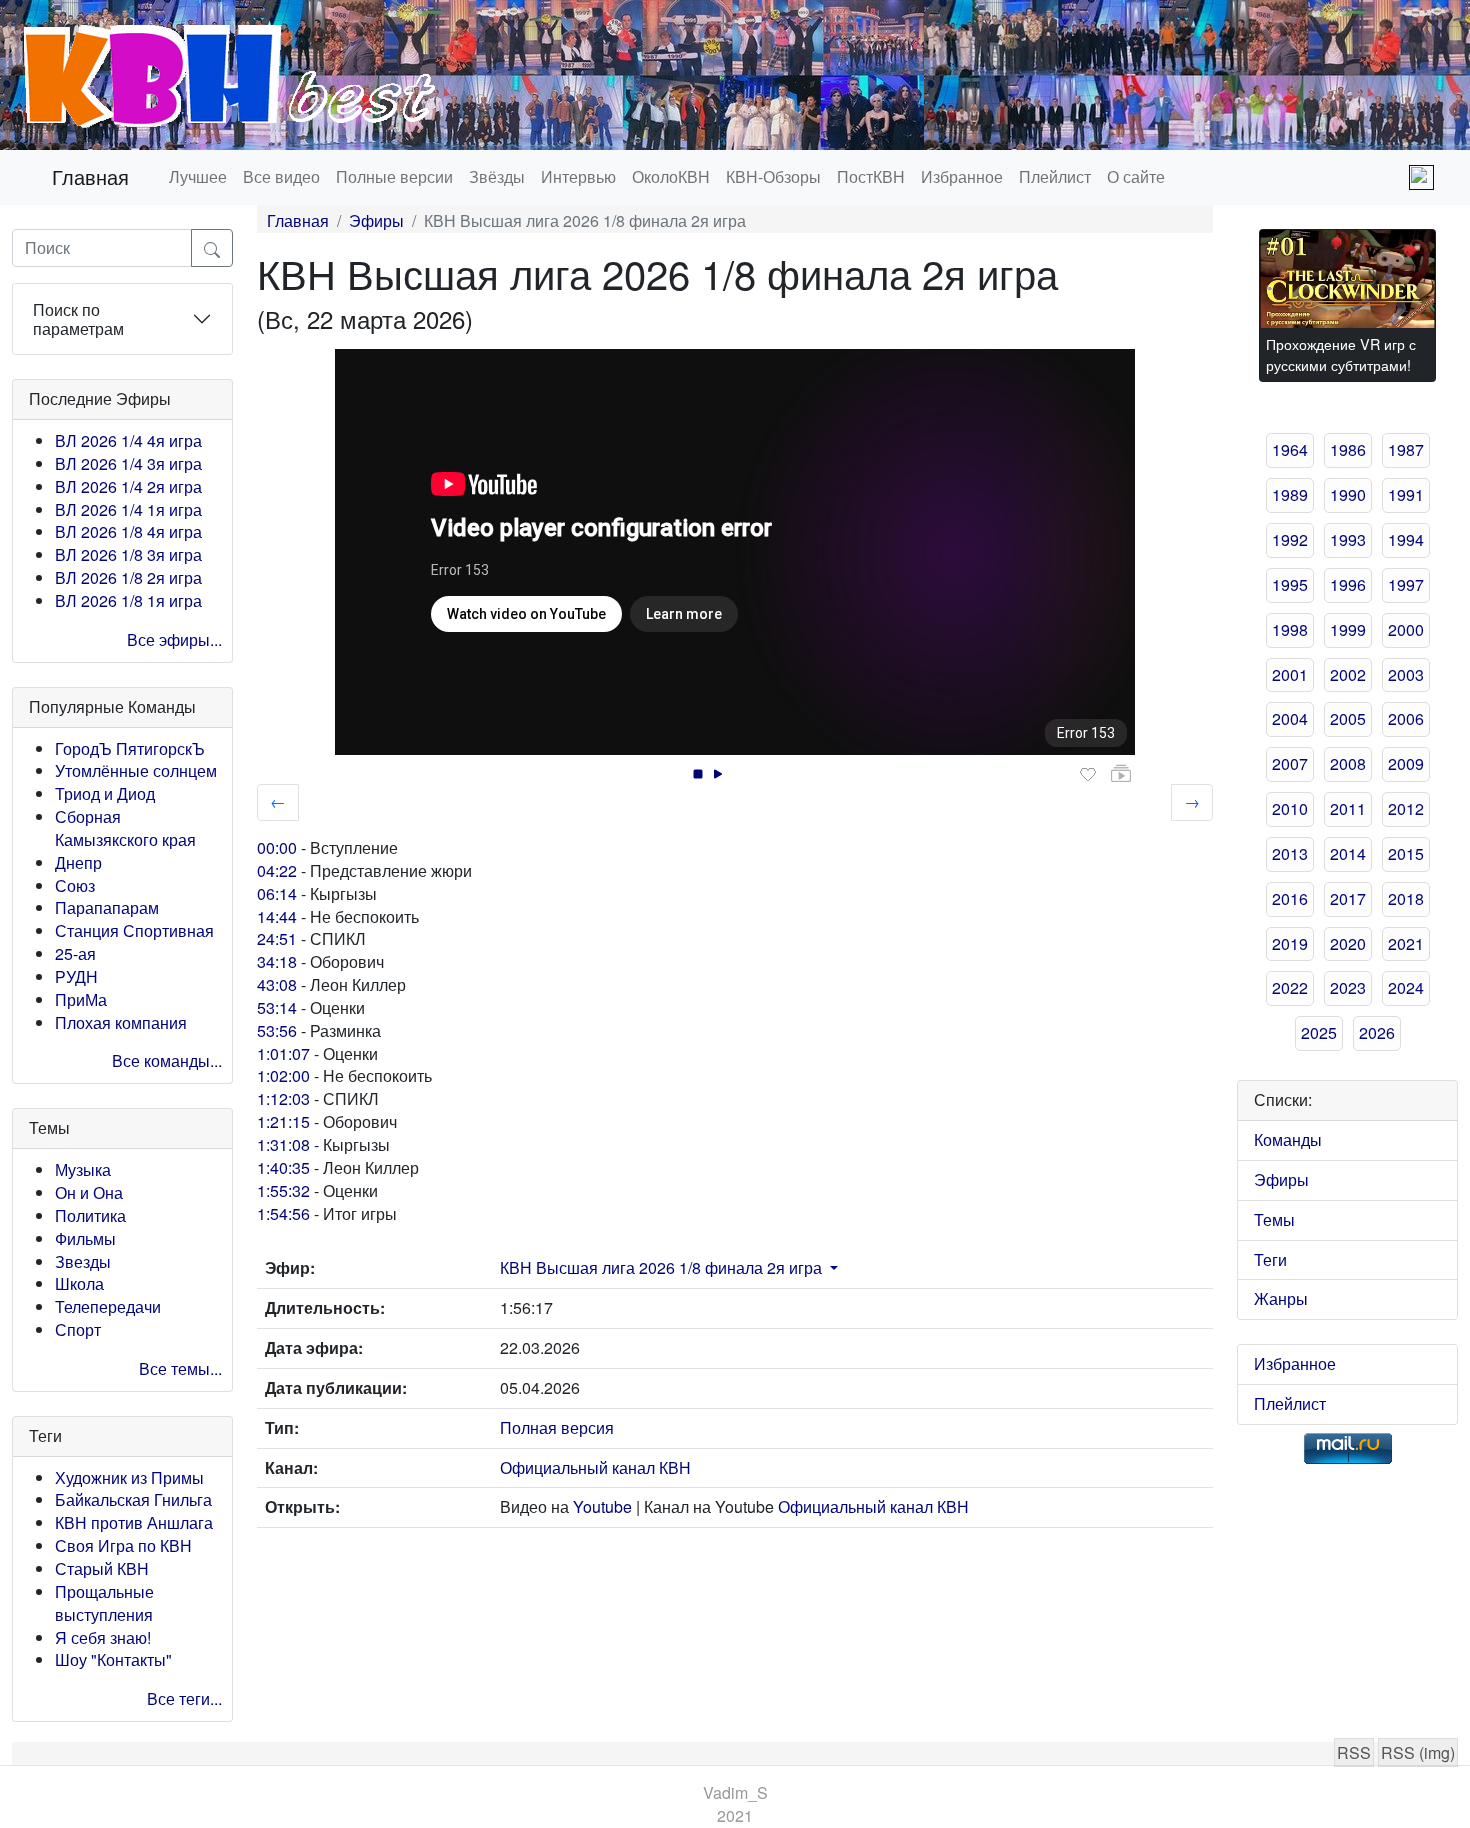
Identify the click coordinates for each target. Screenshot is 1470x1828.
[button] (832, 1267)
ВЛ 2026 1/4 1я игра (128, 509)
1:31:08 (283, 1144)
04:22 (277, 870)
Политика (90, 1215)
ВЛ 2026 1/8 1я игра (128, 600)
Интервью (578, 176)
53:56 (277, 1030)
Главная (90, 176)
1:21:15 (283, 1121)
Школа (79, 1283)
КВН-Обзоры (773, 176)
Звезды (83, 1261)
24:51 (277, 938)
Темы (1274, 1219)
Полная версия (557, 1427)
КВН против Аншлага (134, 1522)
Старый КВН (102, 1568)
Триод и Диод (105, 793)
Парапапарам (107, 907)
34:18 (277, 961)
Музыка (83, 1169)
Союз (75, 885)
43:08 (277, 984)
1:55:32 (283, 1190)
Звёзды (497, 176)
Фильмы (85, 1238)
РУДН (76, 976)
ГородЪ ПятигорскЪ (130, 748)
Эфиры (376, 220)
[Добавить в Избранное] (1088, 775)
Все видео (281, 176)
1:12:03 (283, 1098)
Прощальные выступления (104, 1603)
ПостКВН (871, 176)
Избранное (962, 176)
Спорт (78, 1329)
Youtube (602, 1506)
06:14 (277, 893)
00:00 (277, 847)
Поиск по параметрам (78, 319)
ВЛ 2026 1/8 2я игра (128, 577)
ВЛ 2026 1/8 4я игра (128, 531)
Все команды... (167, 1060)
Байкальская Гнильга (133, 1499)
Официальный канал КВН (595, 1467)
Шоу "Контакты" (113, 1659)
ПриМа (81, 999)
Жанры (1281, 1298)
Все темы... (180, 1368)
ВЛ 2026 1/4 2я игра (128, 486)
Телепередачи (108, 1306)
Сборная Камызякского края (125, 828)
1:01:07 (283, 1053)
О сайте (1136, 176)
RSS (1354, 1752)
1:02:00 (283, 1075)
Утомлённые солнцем (136, 770)
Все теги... (184, 1698)
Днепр (78, 862)
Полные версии (394, 176)
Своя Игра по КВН (123, 1545)
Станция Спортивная (134, 930)
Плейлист (1055, 176)
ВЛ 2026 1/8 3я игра (128, 554)
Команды (1288, 1139)
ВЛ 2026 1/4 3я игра (128, 463)
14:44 (277, 916)
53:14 (277, 1007)
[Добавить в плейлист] (1121, 774)
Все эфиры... (174, 639)
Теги (1270, 1259)
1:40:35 (283, 1167)
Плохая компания (121, 1022)
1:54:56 (283, 1213)
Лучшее (198, 176)
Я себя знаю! (103, 1637)
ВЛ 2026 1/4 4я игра (128, 440)
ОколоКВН (671, 176)
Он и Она (89, 1192)
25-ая (75, 953)
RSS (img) (1418, 1752)
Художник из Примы (129, 1477)
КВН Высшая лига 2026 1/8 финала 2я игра (661, 1267)
